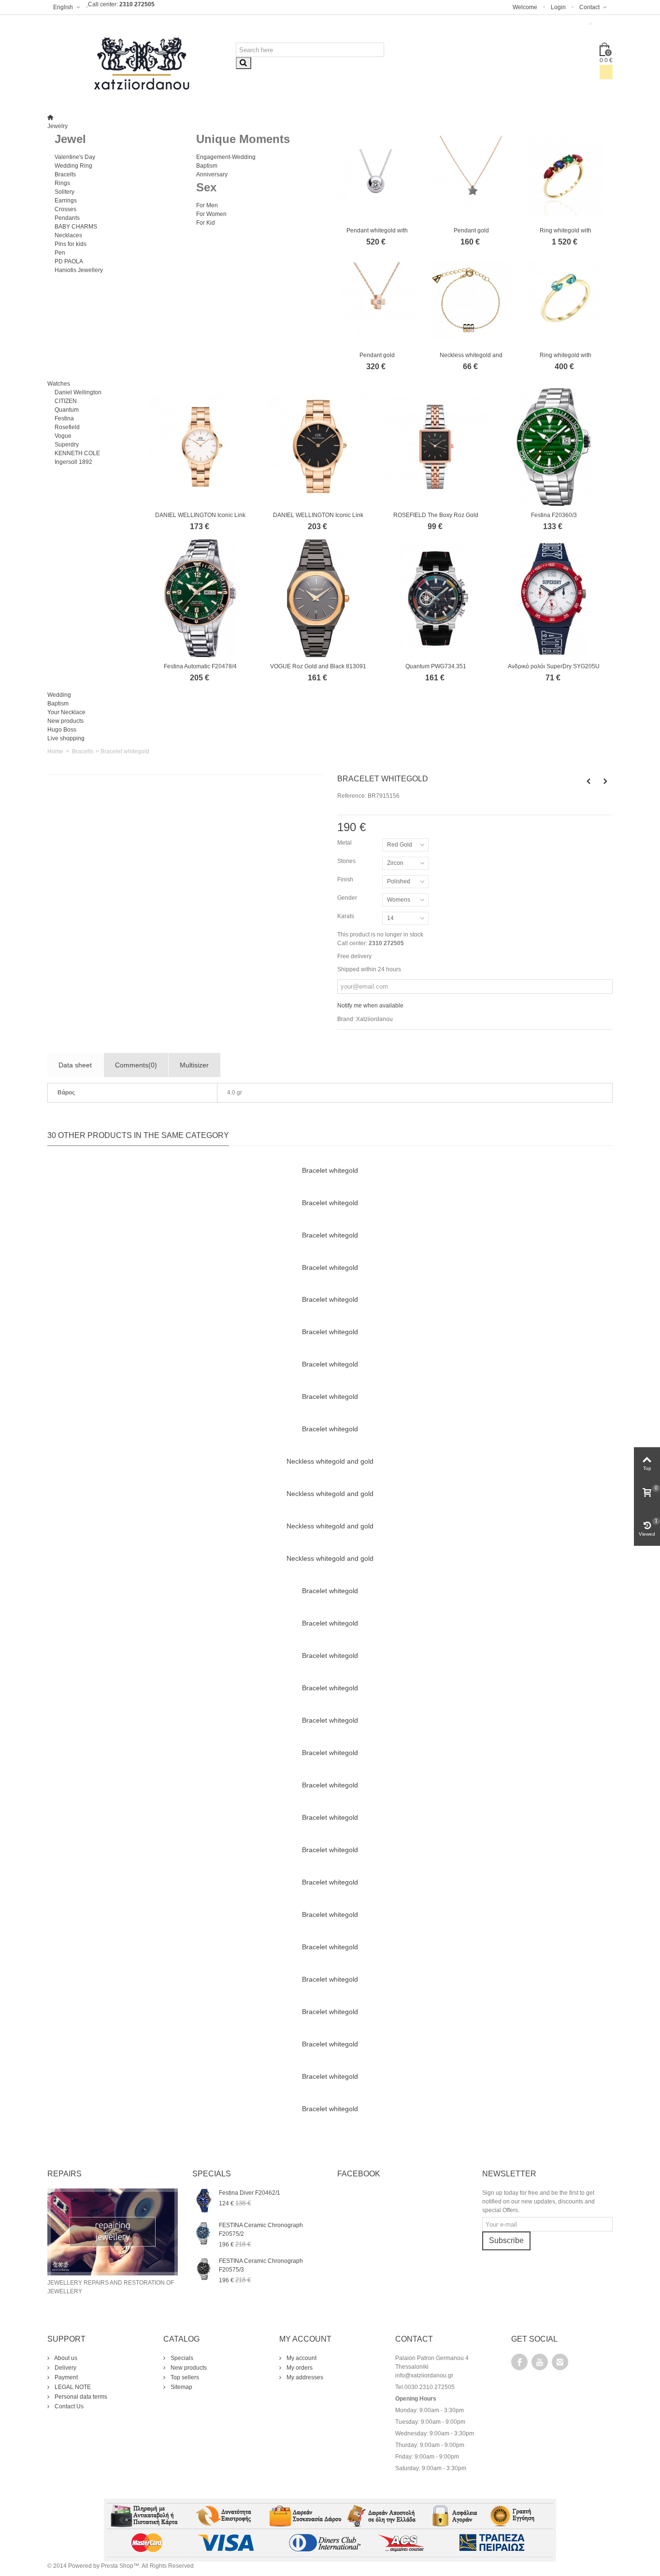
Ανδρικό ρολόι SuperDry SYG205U (554, 666)
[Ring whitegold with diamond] (566, 176)
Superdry (67, 445)
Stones (347, 861)
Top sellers (184, 2377)
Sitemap (181, 2387)
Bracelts (65, 174)
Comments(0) (136, 1065)
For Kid (206, 223)
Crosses (65, 209)
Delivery (65, 2368)
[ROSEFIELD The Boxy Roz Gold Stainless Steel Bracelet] (436, 447)
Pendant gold (471, 230)
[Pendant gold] (471, 176)
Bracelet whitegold (330, 1170)
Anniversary (212, 174)
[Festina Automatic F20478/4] (201, 598)
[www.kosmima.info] (142, 64)
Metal (345, 843)
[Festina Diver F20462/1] (203, 2201)
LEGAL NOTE (72, 2387)
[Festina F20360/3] (554, 447)
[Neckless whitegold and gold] (471, 300)
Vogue (63, 436)
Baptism (207, 166)
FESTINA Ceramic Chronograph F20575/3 (261, 2265)
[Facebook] (519, 2362)
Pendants (67, 218)
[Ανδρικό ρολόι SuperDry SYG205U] (554, 598)
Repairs (65, 2174)
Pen (60, 253)
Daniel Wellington (78, 392)
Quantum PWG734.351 (436, 666)
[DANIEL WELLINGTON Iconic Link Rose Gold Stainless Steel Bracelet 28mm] (201, 447)
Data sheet (75, 1065)
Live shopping (66, 738)
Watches (59, 384)
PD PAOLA (69, 261)
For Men (207, 205)
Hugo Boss (62, 730)
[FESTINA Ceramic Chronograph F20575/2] (203, 2233)
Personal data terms (80, 2397)
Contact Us (68, 2406)
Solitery (65, 192)
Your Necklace (66, 712)
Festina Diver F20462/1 (250, 2193)
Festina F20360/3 (554, 515)
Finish (346, 879)
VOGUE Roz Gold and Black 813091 (318, 666)
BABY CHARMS (76, 227)
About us (65, 2358)
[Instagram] (560, 2362)
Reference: (352, 796)
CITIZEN (66, 401)
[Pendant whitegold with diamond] (377, 176)
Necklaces (68, 235)
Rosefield (67, 427)
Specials (181, 2358)
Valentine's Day (75, 157)
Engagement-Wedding (226, 157)
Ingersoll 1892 (73, 462)
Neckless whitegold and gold (330, 1461)
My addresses (304, 2377)
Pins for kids (71, 244)
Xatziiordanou (374, 1019)
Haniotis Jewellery (79, 270)
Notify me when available (370, 1006)
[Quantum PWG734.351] (436, 598)
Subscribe (506, 2240)
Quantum (67, 410)
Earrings (66, 201)
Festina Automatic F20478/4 (200, 666)
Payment (65, 2377)
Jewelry (57, 126)
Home (55, 751)
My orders (299, 2368)
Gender (348, 898)
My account (301, 2358)
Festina (64, 418)
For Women (211, 214)
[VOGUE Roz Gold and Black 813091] (318, 598)
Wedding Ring (73, 166)
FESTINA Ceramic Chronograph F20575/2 (261, 2230)
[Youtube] (540, 2362)
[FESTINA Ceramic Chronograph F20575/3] (203, 2269)
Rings (62, 183)
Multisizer (194, 1065)
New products (65, 721)
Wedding (59, 695)
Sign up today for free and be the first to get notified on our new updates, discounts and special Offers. (538, 2202)
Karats (346, 916)
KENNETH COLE (77, 453)
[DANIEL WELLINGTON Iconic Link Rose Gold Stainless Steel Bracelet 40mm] (318, 447)
